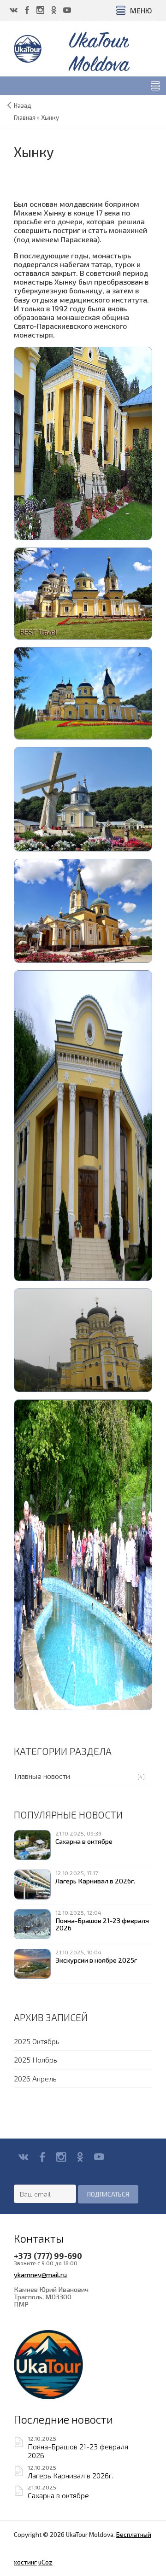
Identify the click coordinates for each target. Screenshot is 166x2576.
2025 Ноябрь (36, 2060)
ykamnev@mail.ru (40, 2274)
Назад (23, 105)
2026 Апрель (35, 2078)
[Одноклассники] (80, 2157)
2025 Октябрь (37, 2041)
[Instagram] (61, 2157)
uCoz (45, 2562)
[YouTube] (99, 2157)
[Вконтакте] (23, 2157)
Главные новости (42, 1776)
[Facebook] (42, 2157)
